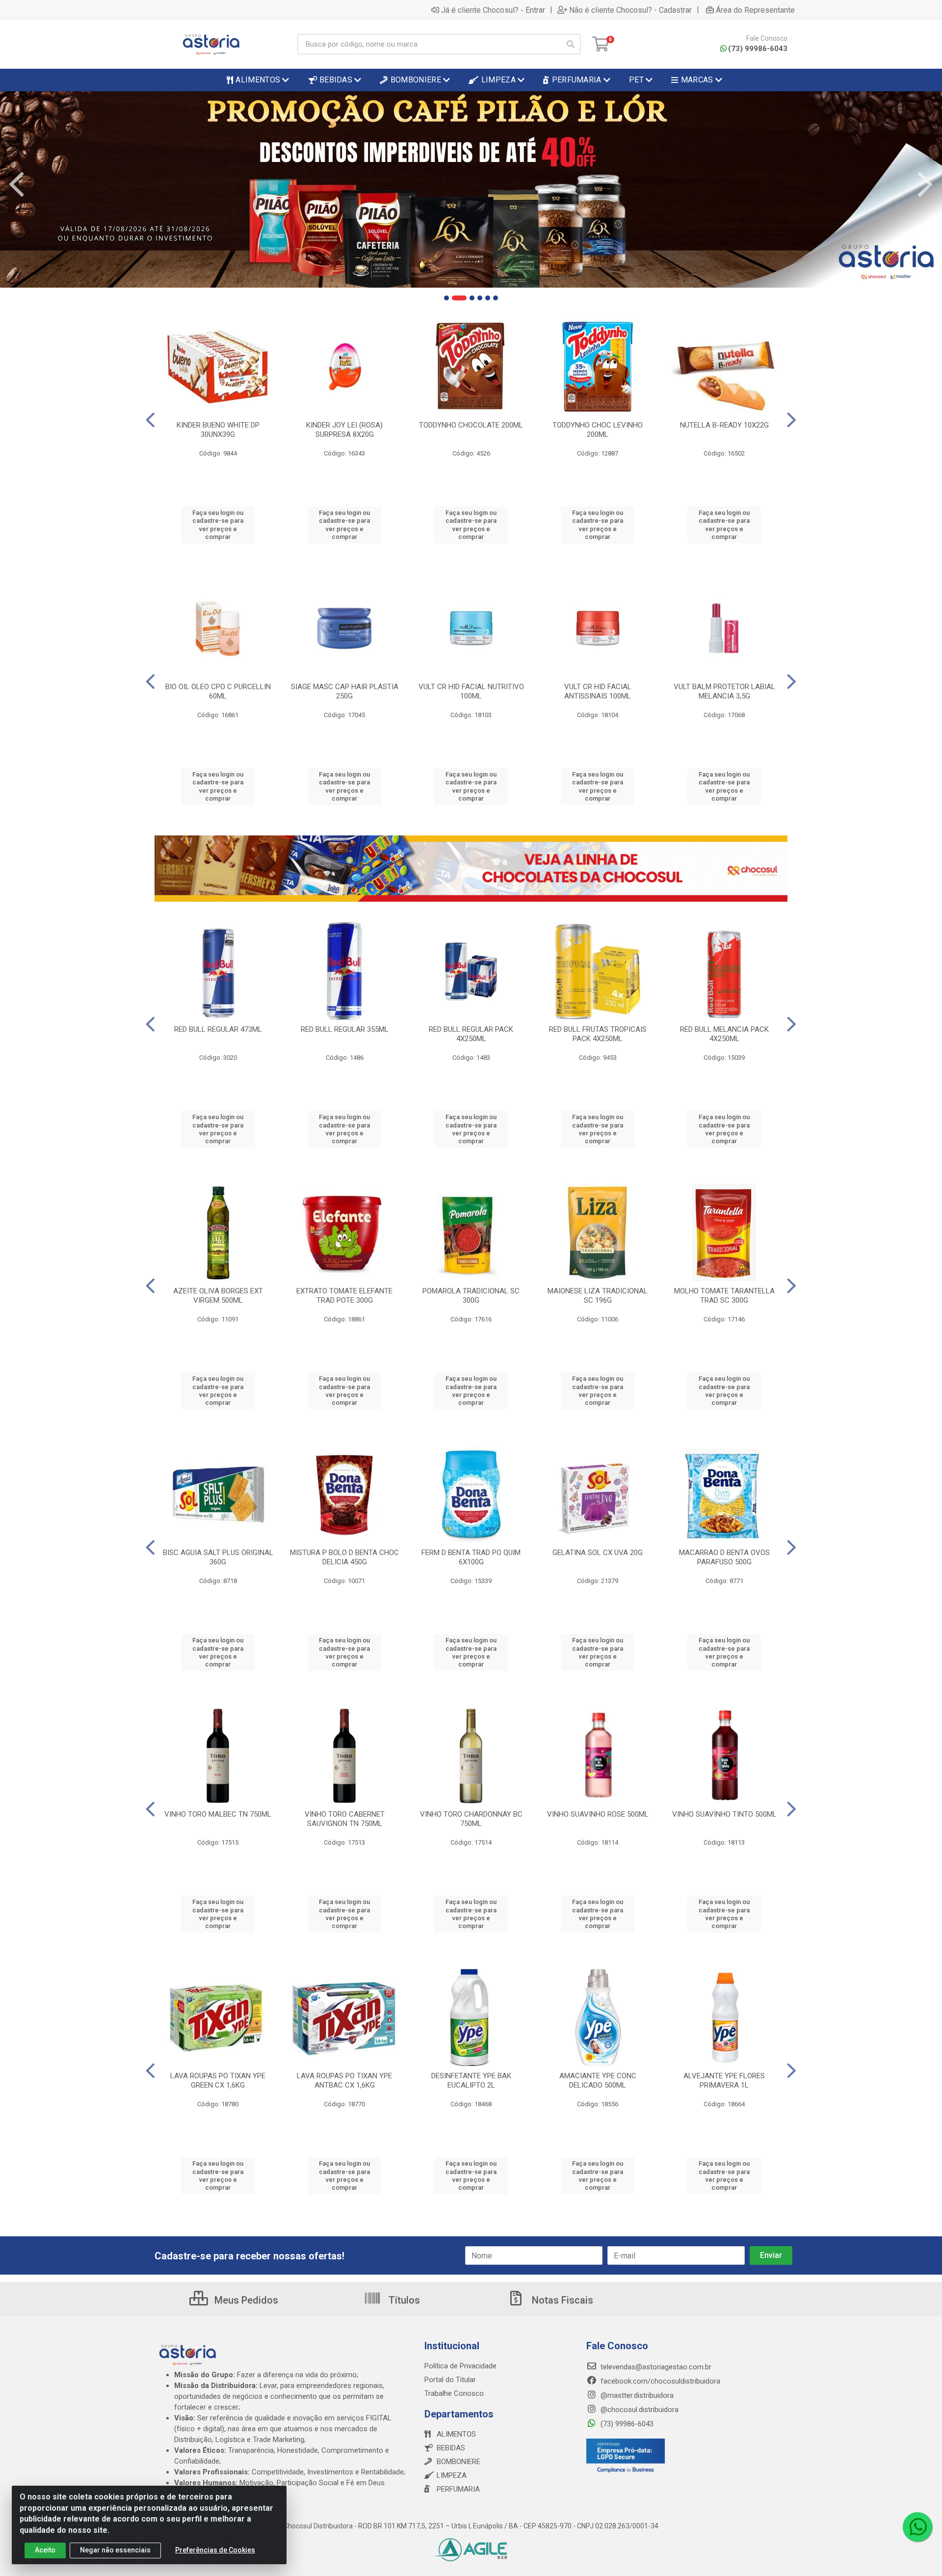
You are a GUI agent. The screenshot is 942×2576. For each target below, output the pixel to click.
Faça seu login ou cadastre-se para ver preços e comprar (218, 525)
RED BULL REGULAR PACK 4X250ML (471, 1034)
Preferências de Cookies (215, 2550)
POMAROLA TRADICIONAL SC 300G (471, 1296)
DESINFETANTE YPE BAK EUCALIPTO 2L (471, 2080)
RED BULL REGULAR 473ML (218, 1029)
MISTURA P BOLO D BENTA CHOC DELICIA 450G (344, 1557)
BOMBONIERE (458, 2462)
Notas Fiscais (561, 2300)
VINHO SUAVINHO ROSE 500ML (598, 1814)
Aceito (45, 2550)
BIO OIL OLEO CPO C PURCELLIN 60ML (218, 691)
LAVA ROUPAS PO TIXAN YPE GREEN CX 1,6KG (218, 2080)
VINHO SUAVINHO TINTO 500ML (724, 1814)
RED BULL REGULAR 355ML (345, 1029)
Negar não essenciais (115, 2550)
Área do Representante (755, 10)
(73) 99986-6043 (758, 49)
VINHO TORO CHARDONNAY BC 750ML (471, 1819)
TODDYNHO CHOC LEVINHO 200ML (598, 430)
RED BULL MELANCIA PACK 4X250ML (724, 1034)
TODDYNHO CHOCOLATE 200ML (471, 425)
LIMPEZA (452, 2475)
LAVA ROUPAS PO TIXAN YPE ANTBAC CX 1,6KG (344, 2080)
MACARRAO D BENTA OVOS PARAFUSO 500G (724, 1557)
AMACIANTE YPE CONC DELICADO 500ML (598, 2080)
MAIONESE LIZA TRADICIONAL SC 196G (598, 1296)
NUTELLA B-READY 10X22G (724, 425)
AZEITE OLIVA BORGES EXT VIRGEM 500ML (218, 1296)
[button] (446, 298)
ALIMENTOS (456, 2434)
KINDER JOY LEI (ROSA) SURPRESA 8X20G (344, 430)
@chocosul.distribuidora (639, 2410)
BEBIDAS (451, 2448)
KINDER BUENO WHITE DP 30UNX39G (218, 430)
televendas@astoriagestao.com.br (655, 2367)
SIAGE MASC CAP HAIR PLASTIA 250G (345, 691)
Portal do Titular (450, 2380)
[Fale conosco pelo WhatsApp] (917, 2527)
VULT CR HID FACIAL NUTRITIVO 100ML (471, 691)
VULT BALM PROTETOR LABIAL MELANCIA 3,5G (724, 691)
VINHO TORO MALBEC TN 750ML (218, 1814)
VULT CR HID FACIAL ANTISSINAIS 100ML (598, 691)
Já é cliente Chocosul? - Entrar (493, 10)
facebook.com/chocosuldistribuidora (659, 2381)
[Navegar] (17, 185)
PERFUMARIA (458, 2489)
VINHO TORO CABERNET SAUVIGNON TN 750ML (345, 1819)
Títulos (403, 2300)
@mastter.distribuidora (636, 2395)
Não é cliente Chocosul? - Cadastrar (630, 10)
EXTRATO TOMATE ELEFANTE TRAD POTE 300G (344, 1296)
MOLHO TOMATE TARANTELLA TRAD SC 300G (724, 1296)
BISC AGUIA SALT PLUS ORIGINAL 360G (218, 1557)
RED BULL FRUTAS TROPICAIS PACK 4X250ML (598, 1034)
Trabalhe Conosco (454, 2393)
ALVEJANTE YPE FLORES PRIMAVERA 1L (724, 2080)
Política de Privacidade (460, 2366)
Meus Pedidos (245, 2300)
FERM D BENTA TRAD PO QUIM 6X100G (471, 1557)
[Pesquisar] (571, 44)
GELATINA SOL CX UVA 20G (598, 1553)
